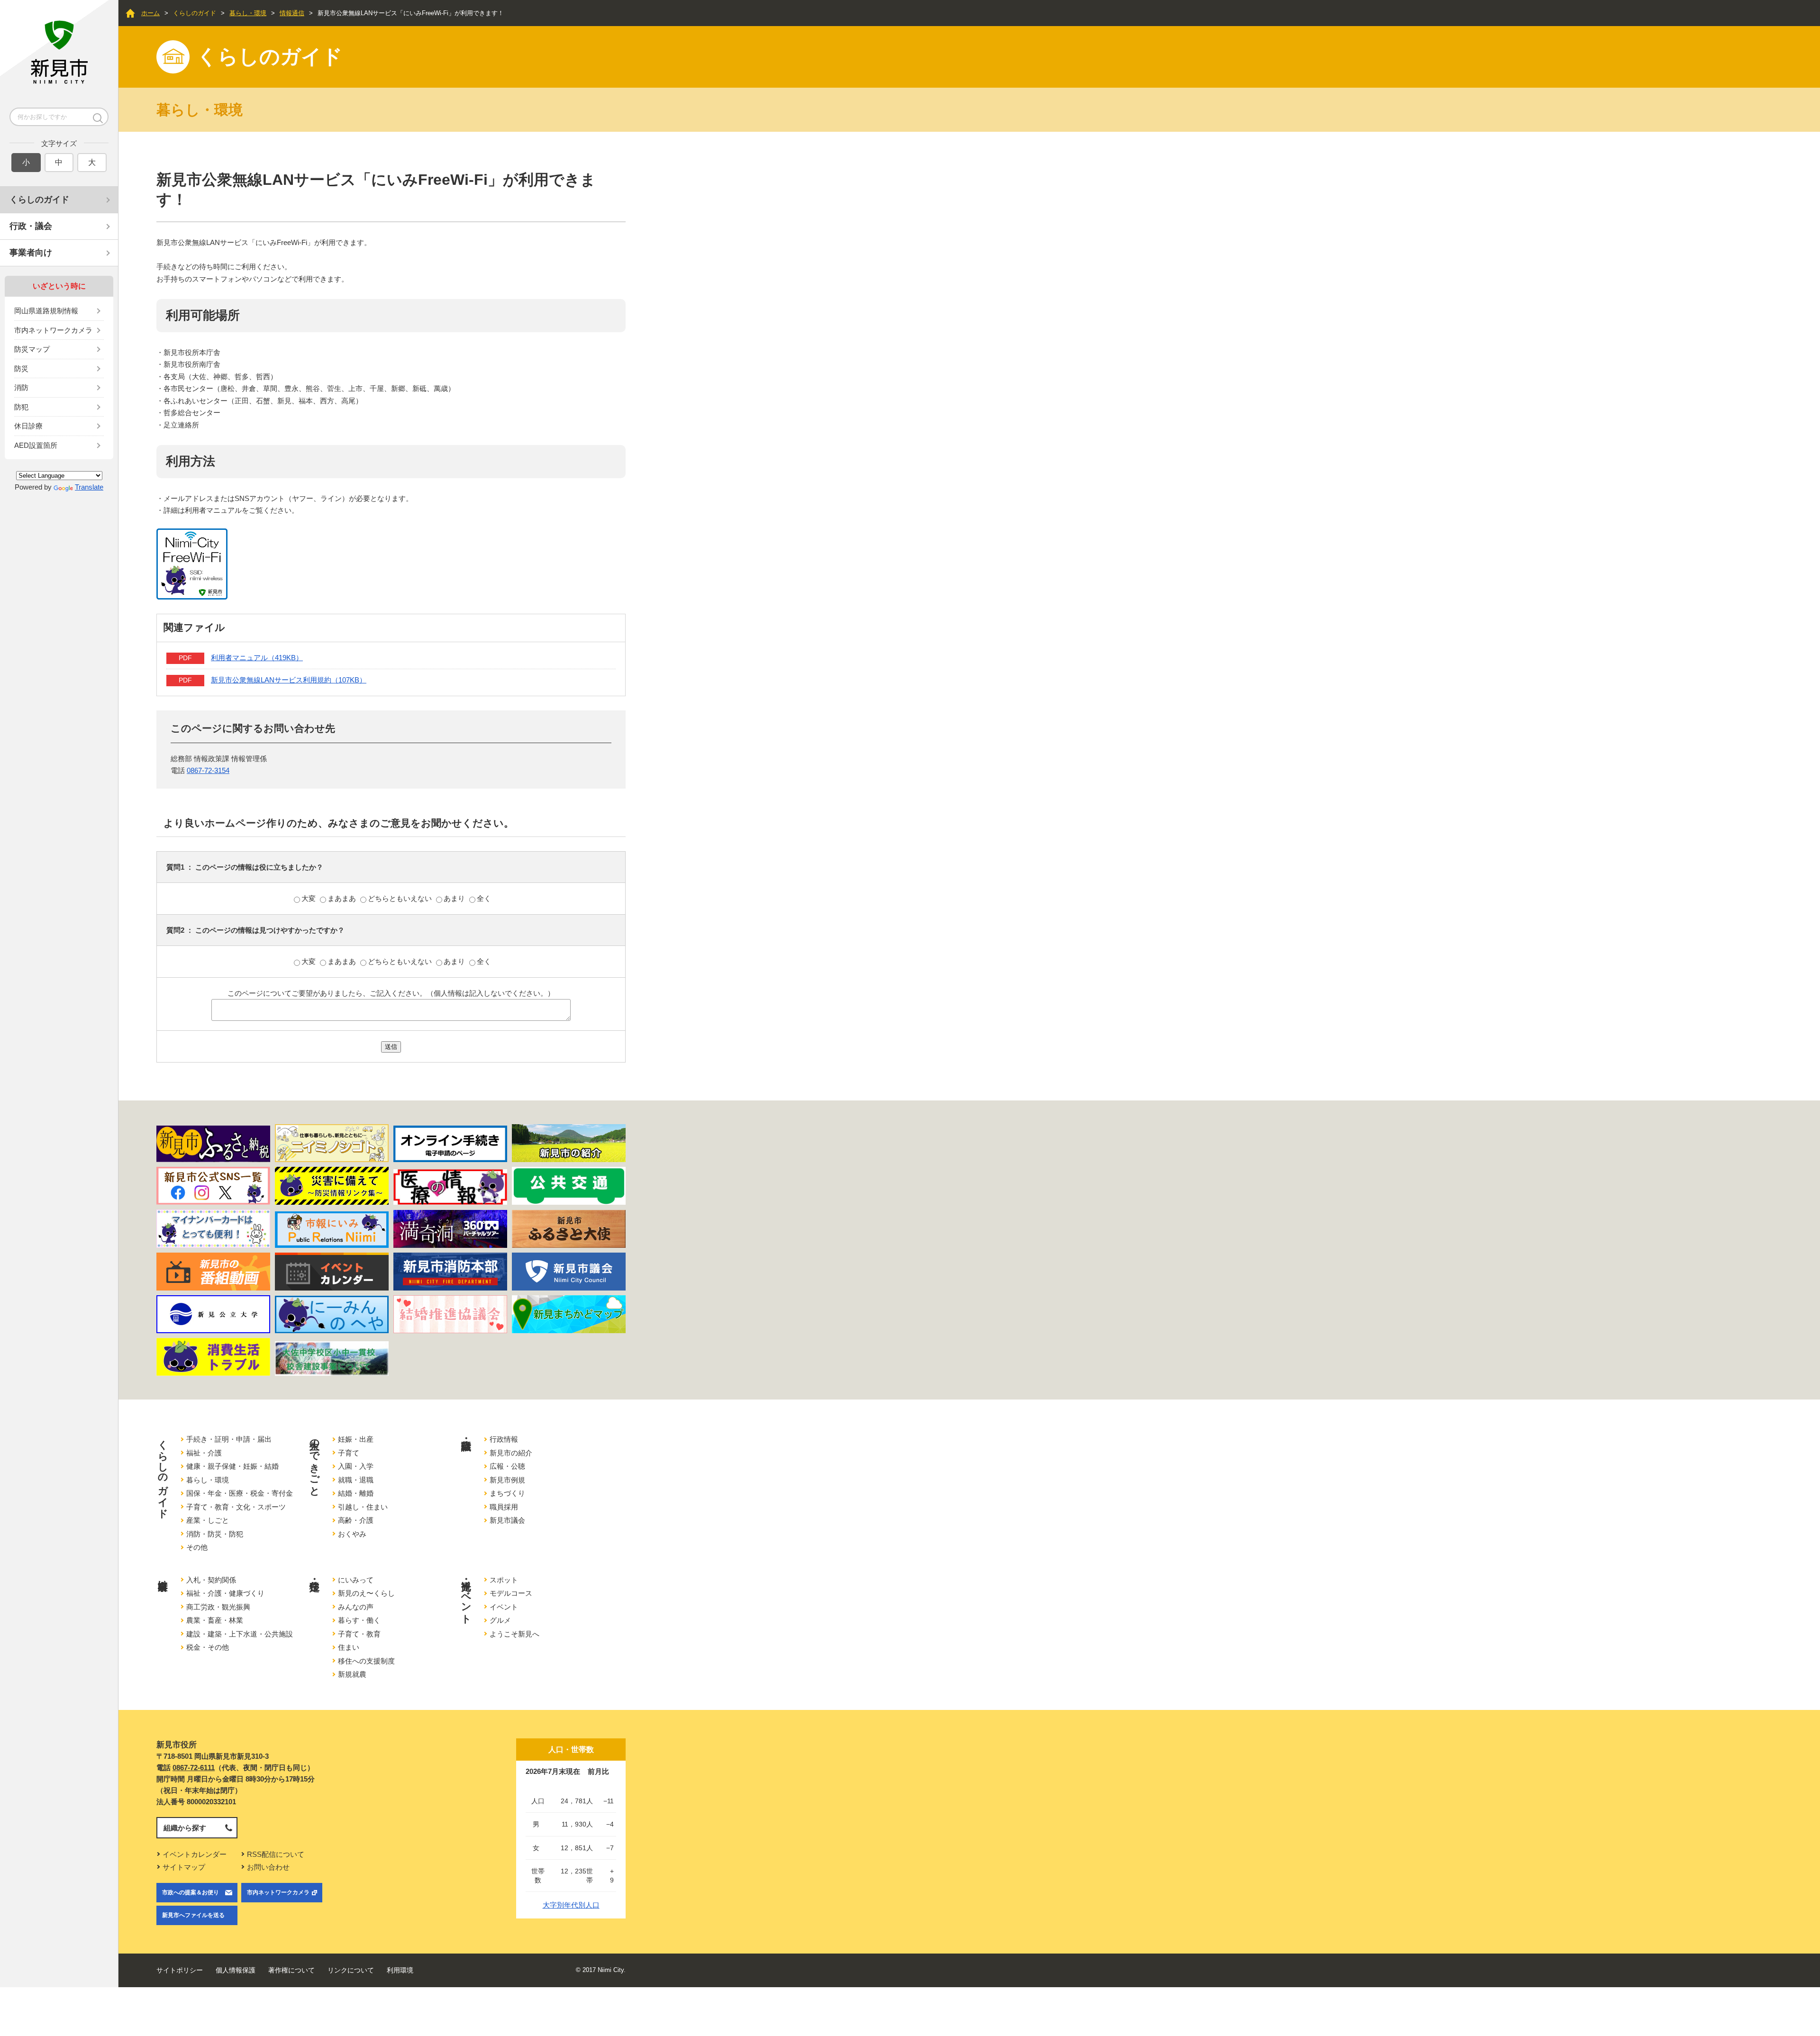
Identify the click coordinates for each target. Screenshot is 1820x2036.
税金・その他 (208, 1647)
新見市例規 (507, 1480)
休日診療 (28, 426)
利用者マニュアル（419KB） (257, 658)
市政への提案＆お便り (191, 1892)
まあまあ (343, 898)
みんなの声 (356, 1607)
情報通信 (292, 13)
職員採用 (504, 1507)
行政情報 (504, 1439)
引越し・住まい (363, 1507)
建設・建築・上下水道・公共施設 (240, 1634)
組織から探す (185, 1828)
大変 (309, 898)
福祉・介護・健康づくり (225, 1593)
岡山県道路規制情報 (46, 311)
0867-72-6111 (194, 1768)
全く (484, 898)
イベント (504, 1607)
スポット (504, 1580)
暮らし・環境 (248, 13)
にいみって (356, 1580)
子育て (349, 1453)
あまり (455, 898)
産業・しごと (208, 1520)
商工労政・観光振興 (218, 1607)
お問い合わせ (268, 1867)
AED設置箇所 (36, 445)
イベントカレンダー (195, 1854)
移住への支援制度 (366, 1661)
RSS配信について (276, 1854)
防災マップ (32, 349)
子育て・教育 (359, 1634)
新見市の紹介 (511, 1453)
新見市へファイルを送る (193, 1915)
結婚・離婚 (356, 1493)
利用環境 (400, 1970)
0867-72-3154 (208, 770)
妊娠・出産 (356, 1439)
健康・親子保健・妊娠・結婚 (232, 1466)
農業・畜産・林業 (215, 1620)
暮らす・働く (359, 1620)
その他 (197, 1547)
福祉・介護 (204, 1453)
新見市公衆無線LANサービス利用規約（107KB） (289, 680)
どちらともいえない (401, 898)
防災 (21, 368)
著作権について (291, 1970)
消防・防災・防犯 (215, 1534)
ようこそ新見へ (514, 1634)
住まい (349, 1647)
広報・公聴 (507, 1466)
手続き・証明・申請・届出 (229, 1439)
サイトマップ (184, 1867)
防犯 (21, 407)
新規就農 (352, 1674)
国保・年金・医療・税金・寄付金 (240, 1493)
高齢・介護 (356, 1520)
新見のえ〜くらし (366, 1593)
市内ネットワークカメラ (53, 330)
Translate (89, 487)
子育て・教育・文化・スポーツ (236, 1507)
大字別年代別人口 (571, 1905)
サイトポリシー (180, 1970)
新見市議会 (507, 1520)
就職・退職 (356, 1480)
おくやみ (352, 1534)
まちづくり (507, 1493)
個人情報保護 (236, 1970)
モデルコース (511, 1593)
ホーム (150, 13)
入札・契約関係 (211, 1580)
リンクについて (351, 1970)
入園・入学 (356, 1466)
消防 (21, 387)
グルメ (500, 1620)
